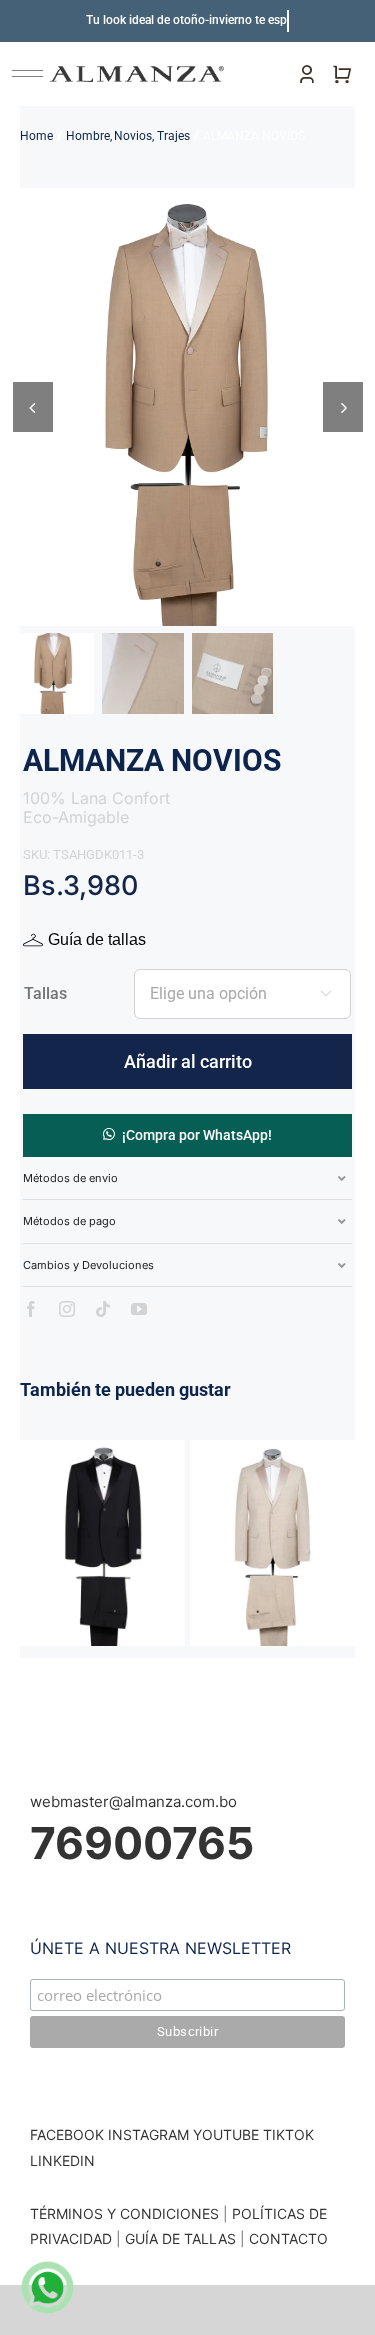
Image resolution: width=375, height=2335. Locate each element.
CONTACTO (288, 2238)
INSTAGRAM (148, 2134)
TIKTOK (288, 2134)
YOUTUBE (226, 2134)
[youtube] (139, 1309)
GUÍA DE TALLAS (182, 2238)
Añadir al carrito (188, 1061)
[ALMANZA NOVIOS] (102, 1449)
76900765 (142, 1843)
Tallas (45, 993)
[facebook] (31, 1309)
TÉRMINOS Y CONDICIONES (124, 2213)
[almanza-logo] (137, 73)
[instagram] (67, 1309)
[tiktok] (103, 1309)
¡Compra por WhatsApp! (197, 1135)
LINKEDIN (62, 2160)
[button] (188, 1134)
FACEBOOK (67, 2134)
